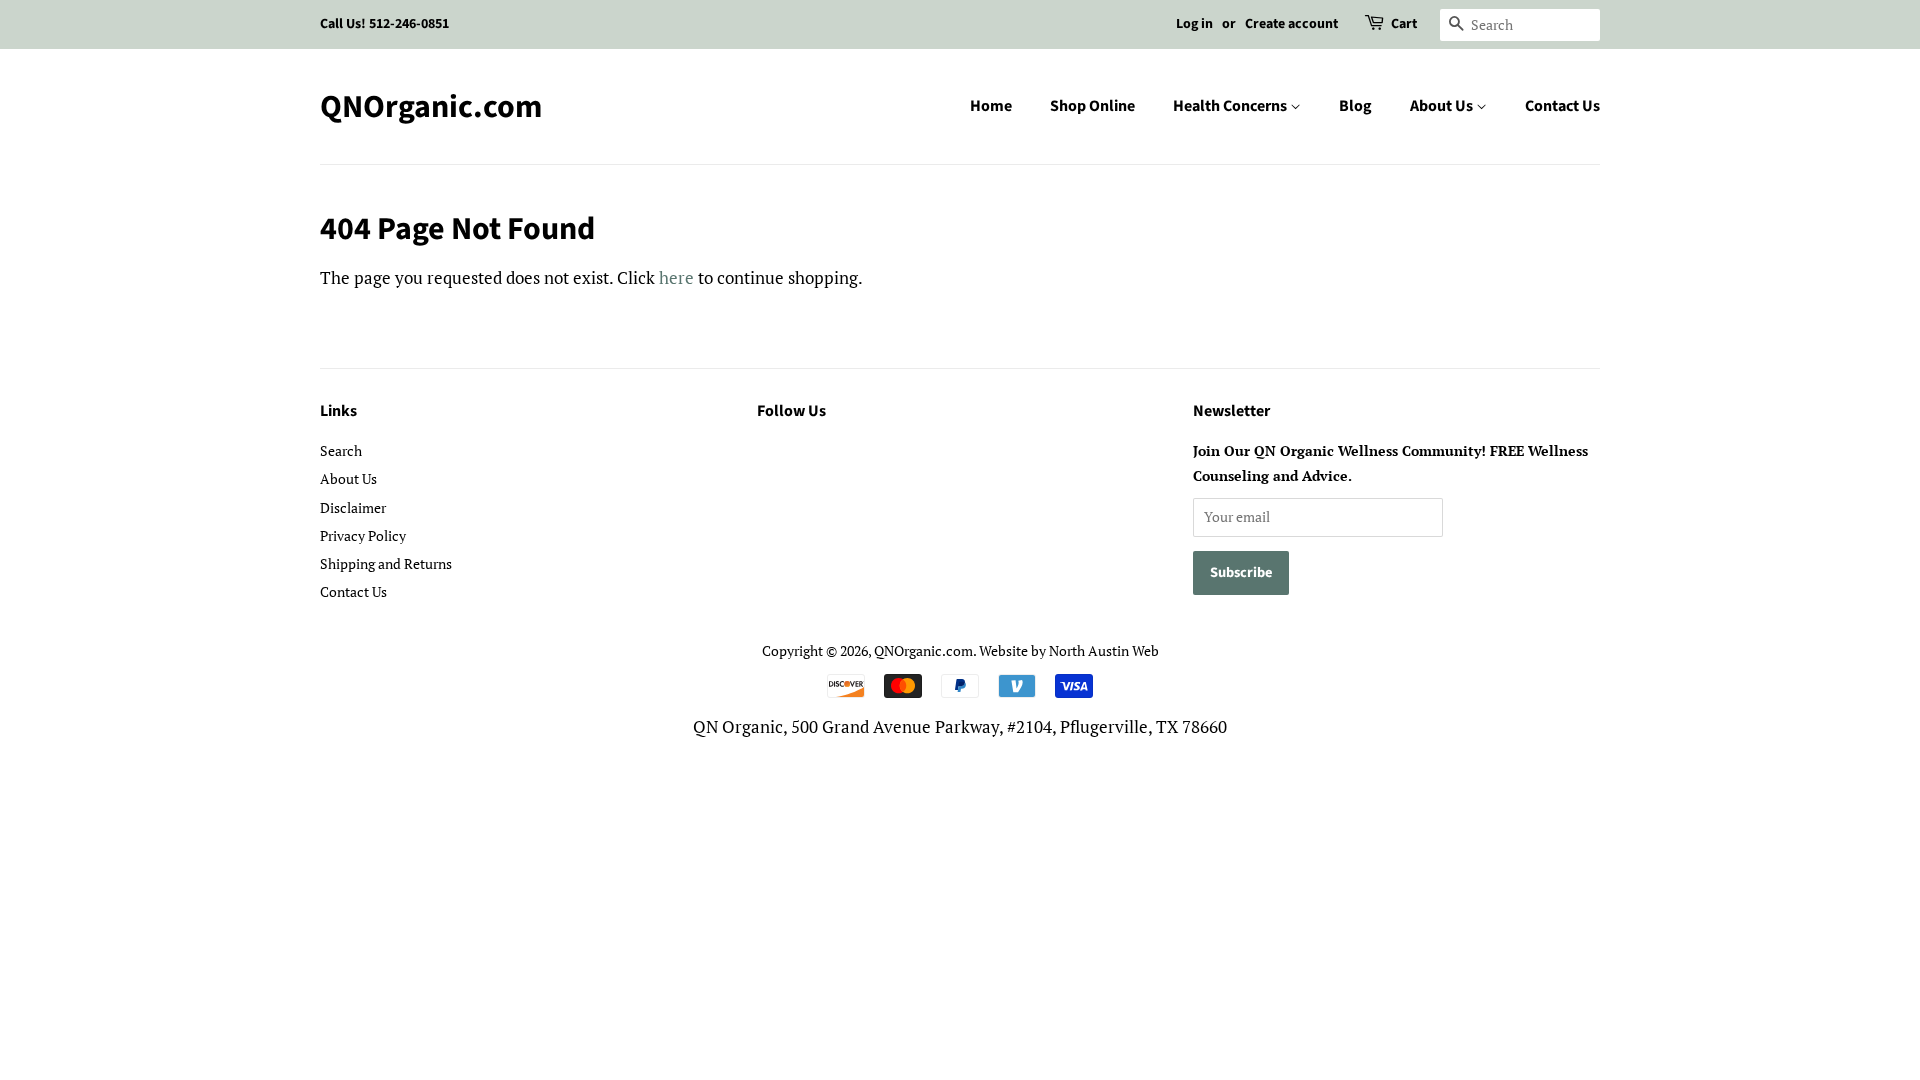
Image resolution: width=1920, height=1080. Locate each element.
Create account (1291, 24)
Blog (1355, 106)
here (676, 277)
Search (341, 450)
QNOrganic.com (431, 107)
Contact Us (1562, 106)
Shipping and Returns (386, 563)
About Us (1443, 106)
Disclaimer (353, 507)
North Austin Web (1104, 650)
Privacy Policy (363, 535)
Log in (1194, 24)
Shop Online (1092, 106)
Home (991, 106)
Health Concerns (1231, 106)
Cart (1404, 24)
